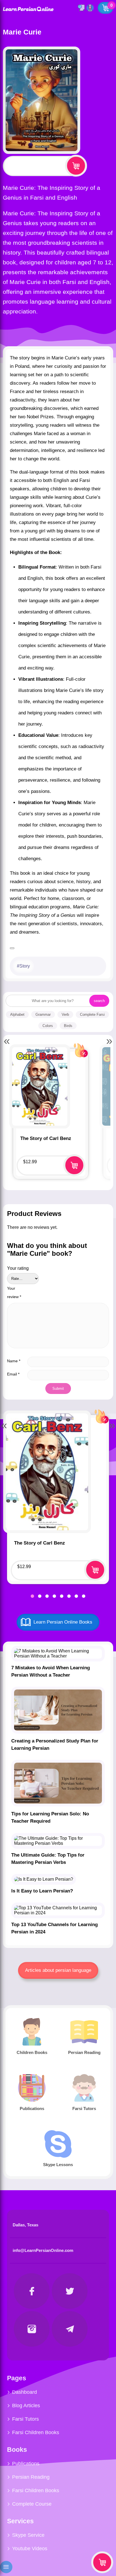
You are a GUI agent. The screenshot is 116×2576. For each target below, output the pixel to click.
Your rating (18, 1268)
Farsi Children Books (36, 2432)
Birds (68, 1026)
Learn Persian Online (28, 9)
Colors (48, 1026)
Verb (65, 1015)
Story (25, 966)
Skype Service (28, 2535)
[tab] (32, 1596)
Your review (14, 1292)
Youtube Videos (30, 2549)
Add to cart (76, 166)
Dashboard (24, 2392)
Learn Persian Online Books (63, 1622)
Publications (26, 2464)
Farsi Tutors (25, 2419)
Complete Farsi (92, 1015)
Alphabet (17, 1015)
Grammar (43, 1015)
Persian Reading (31, 2477)
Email (13, 1374)
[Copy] (12, 948)
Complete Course (32, 2504)
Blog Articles (26, 2406)
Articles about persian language (58, 1970)
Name (14, 1361)
